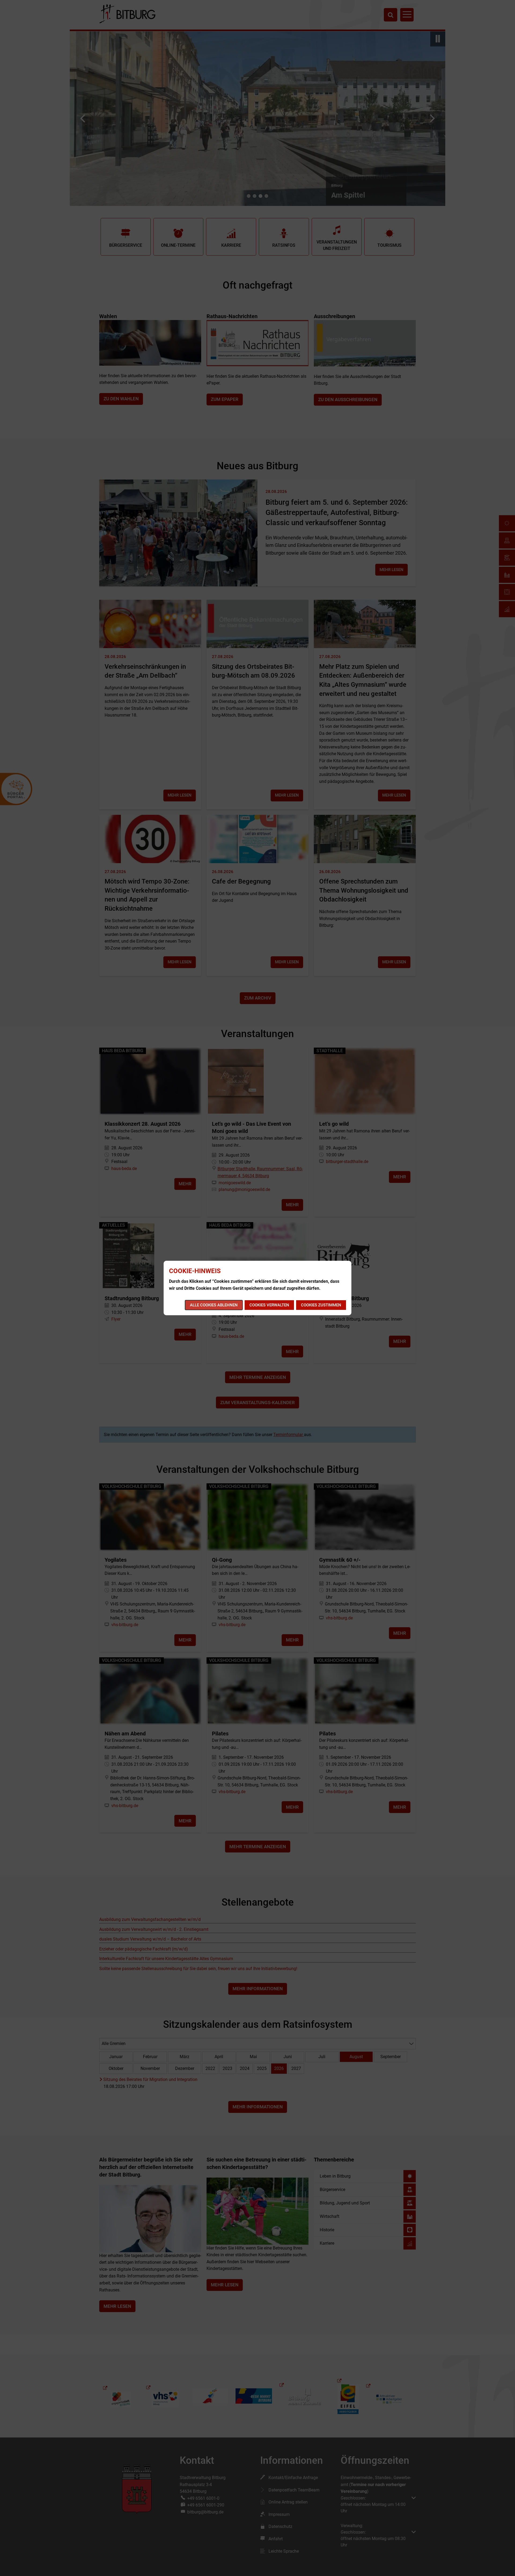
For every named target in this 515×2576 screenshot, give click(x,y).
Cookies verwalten (269, 1305)
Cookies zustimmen (321, 1305)
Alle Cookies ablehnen (214, 1305)
